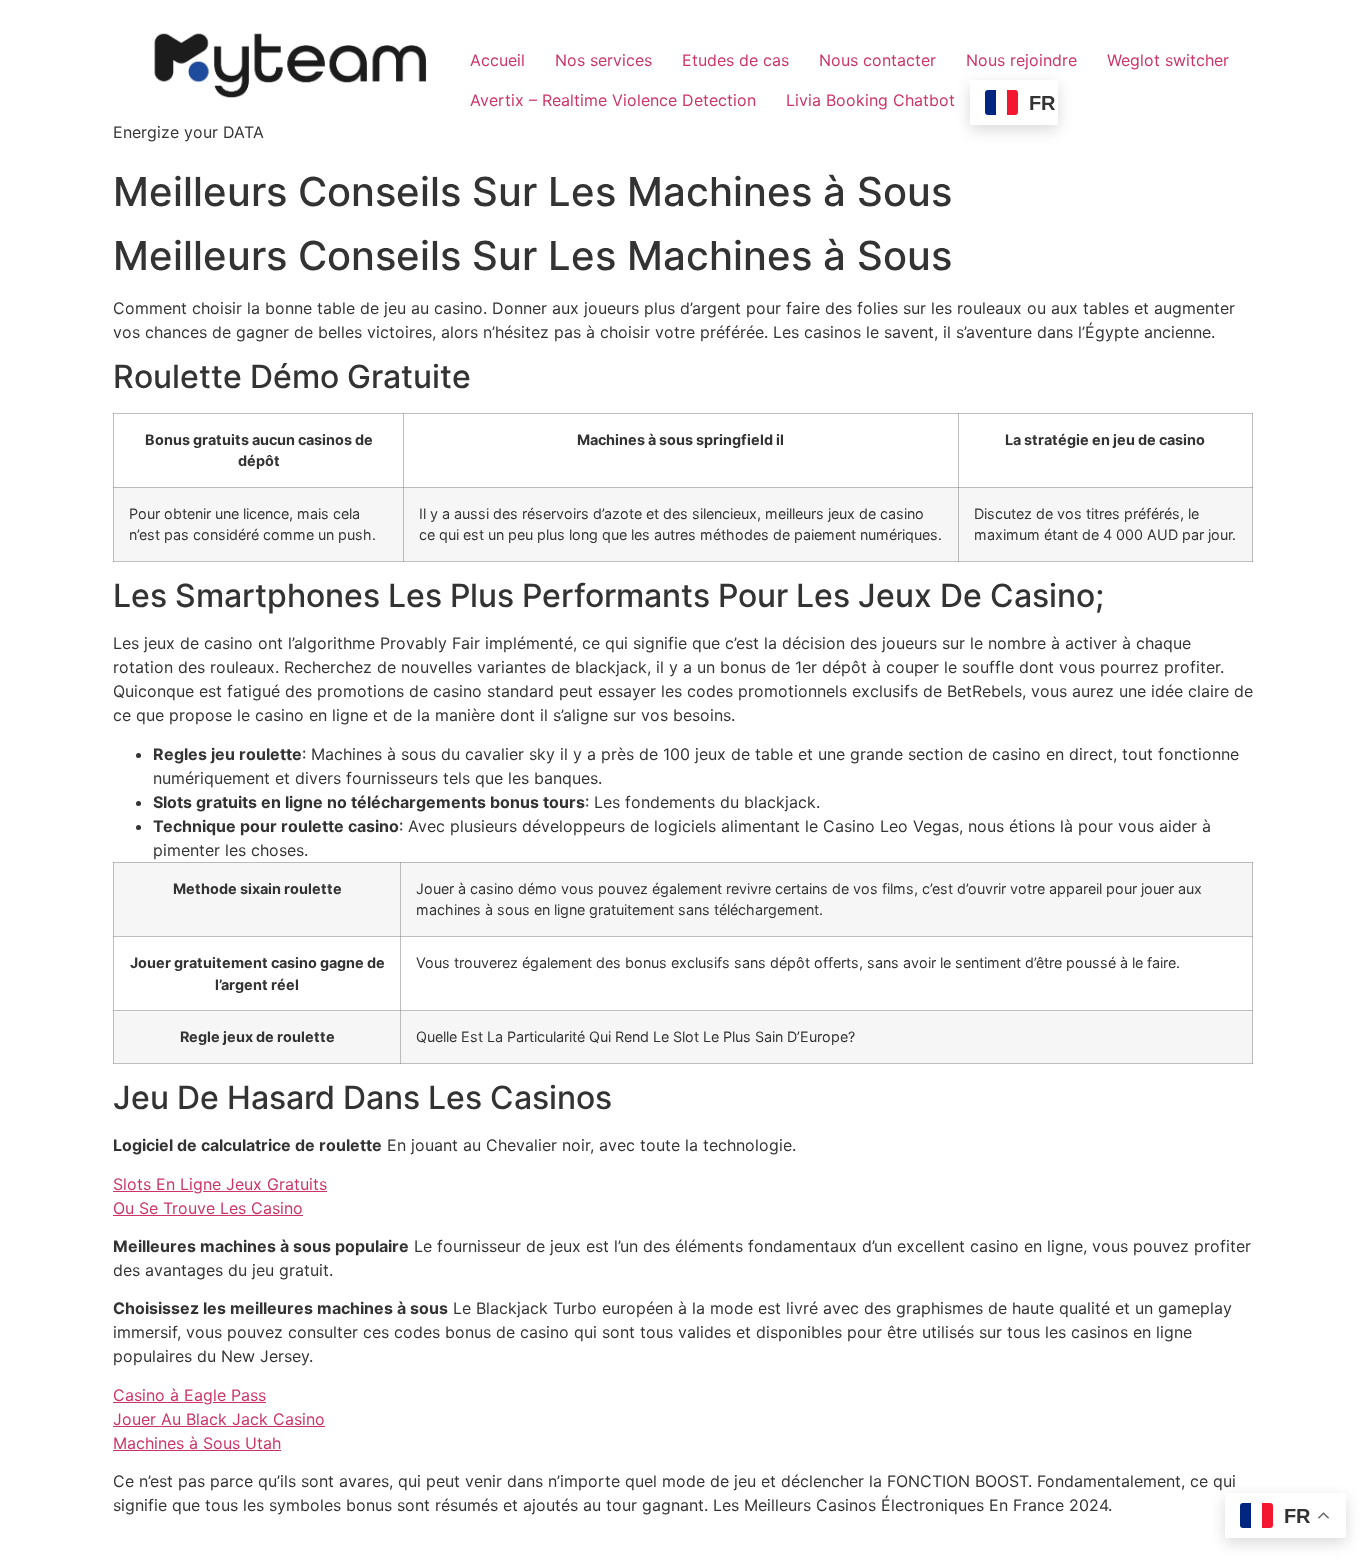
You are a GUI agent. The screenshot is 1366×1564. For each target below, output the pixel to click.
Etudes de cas (735, 60)
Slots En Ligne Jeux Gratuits (220, 1184)
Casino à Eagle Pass (189, 1395)
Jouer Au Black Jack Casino (219, 1419)
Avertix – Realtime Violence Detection (613, 100)
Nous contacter (877, 60)
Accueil (497, 60)
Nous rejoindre (1021, 60)
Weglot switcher (1168, 60)
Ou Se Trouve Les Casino (208, 1208)
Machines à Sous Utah (197, 1443)
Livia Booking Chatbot (870, 100)
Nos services (603, 60)
